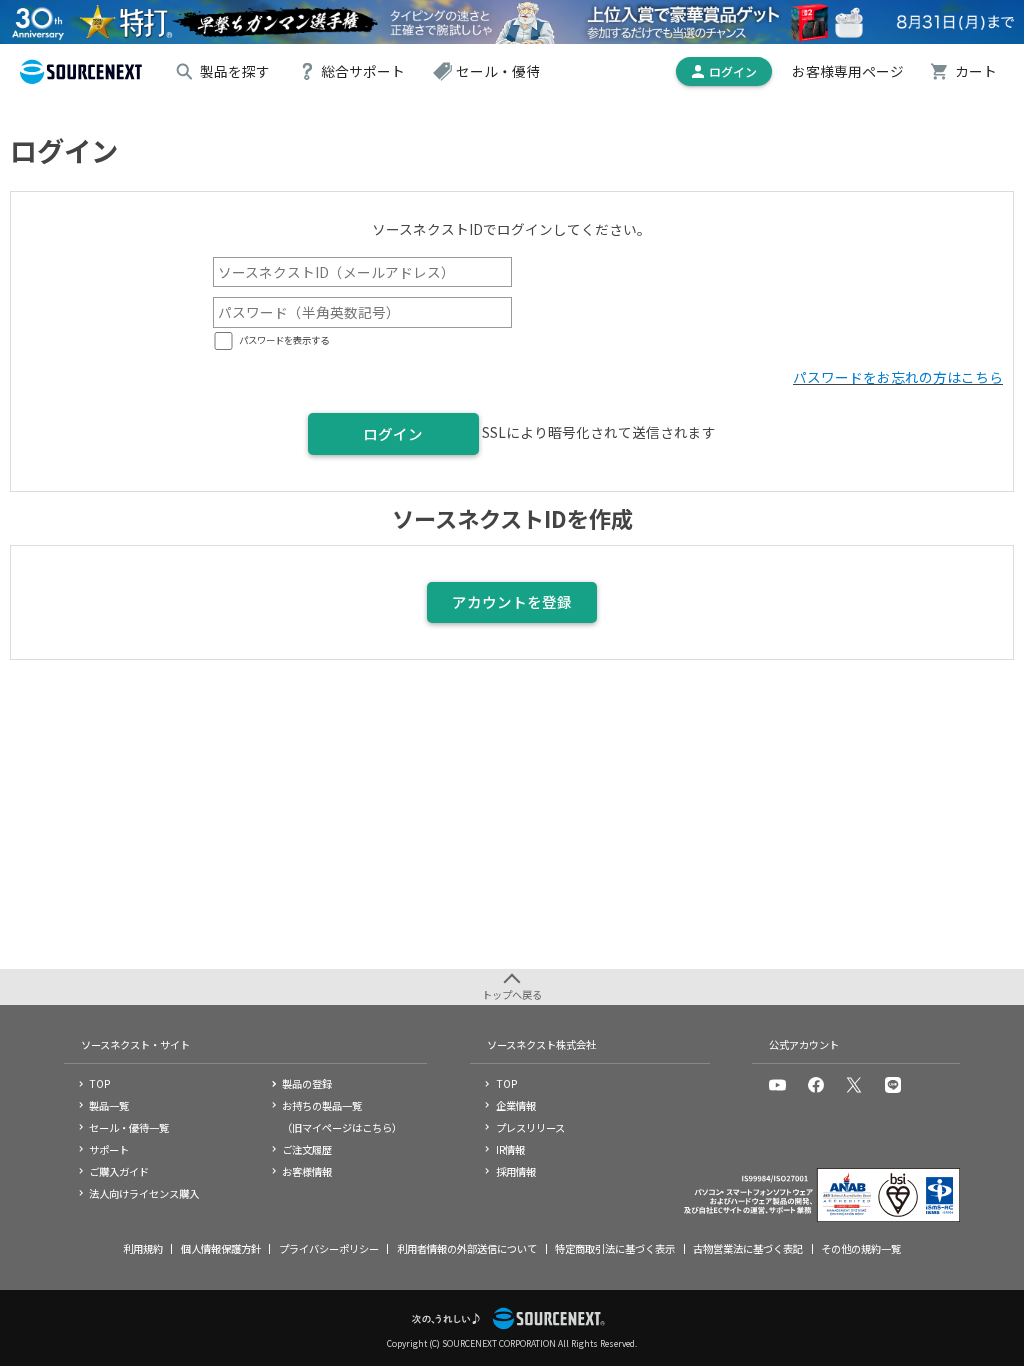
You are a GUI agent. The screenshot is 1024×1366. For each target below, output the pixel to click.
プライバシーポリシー (329, 1248)
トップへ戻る (512, 994)
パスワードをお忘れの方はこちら (898, 377)
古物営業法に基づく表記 (748, 1248)
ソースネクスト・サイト (135, 1044)
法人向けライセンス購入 (144, 1193)
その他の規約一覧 (861, 1248)
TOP (99, 1083)
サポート (109, 1149)
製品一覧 (109, 1105)
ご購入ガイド (119, 1171)
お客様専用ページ (848, 71)
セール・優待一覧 (129, 1127)
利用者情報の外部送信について (467, 1248)
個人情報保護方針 (221, 1248)
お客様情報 (307, 1171)
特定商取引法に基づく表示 (615, 1248)
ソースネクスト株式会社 (541, 1044)
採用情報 (516, 1171)
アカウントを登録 (512, 601)
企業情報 (516, 1105)
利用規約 (143, 1248)
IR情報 (510, 1149)
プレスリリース (530, 1127)
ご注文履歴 (307, 1149)
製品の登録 (307, 1083)
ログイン (393, 433)
